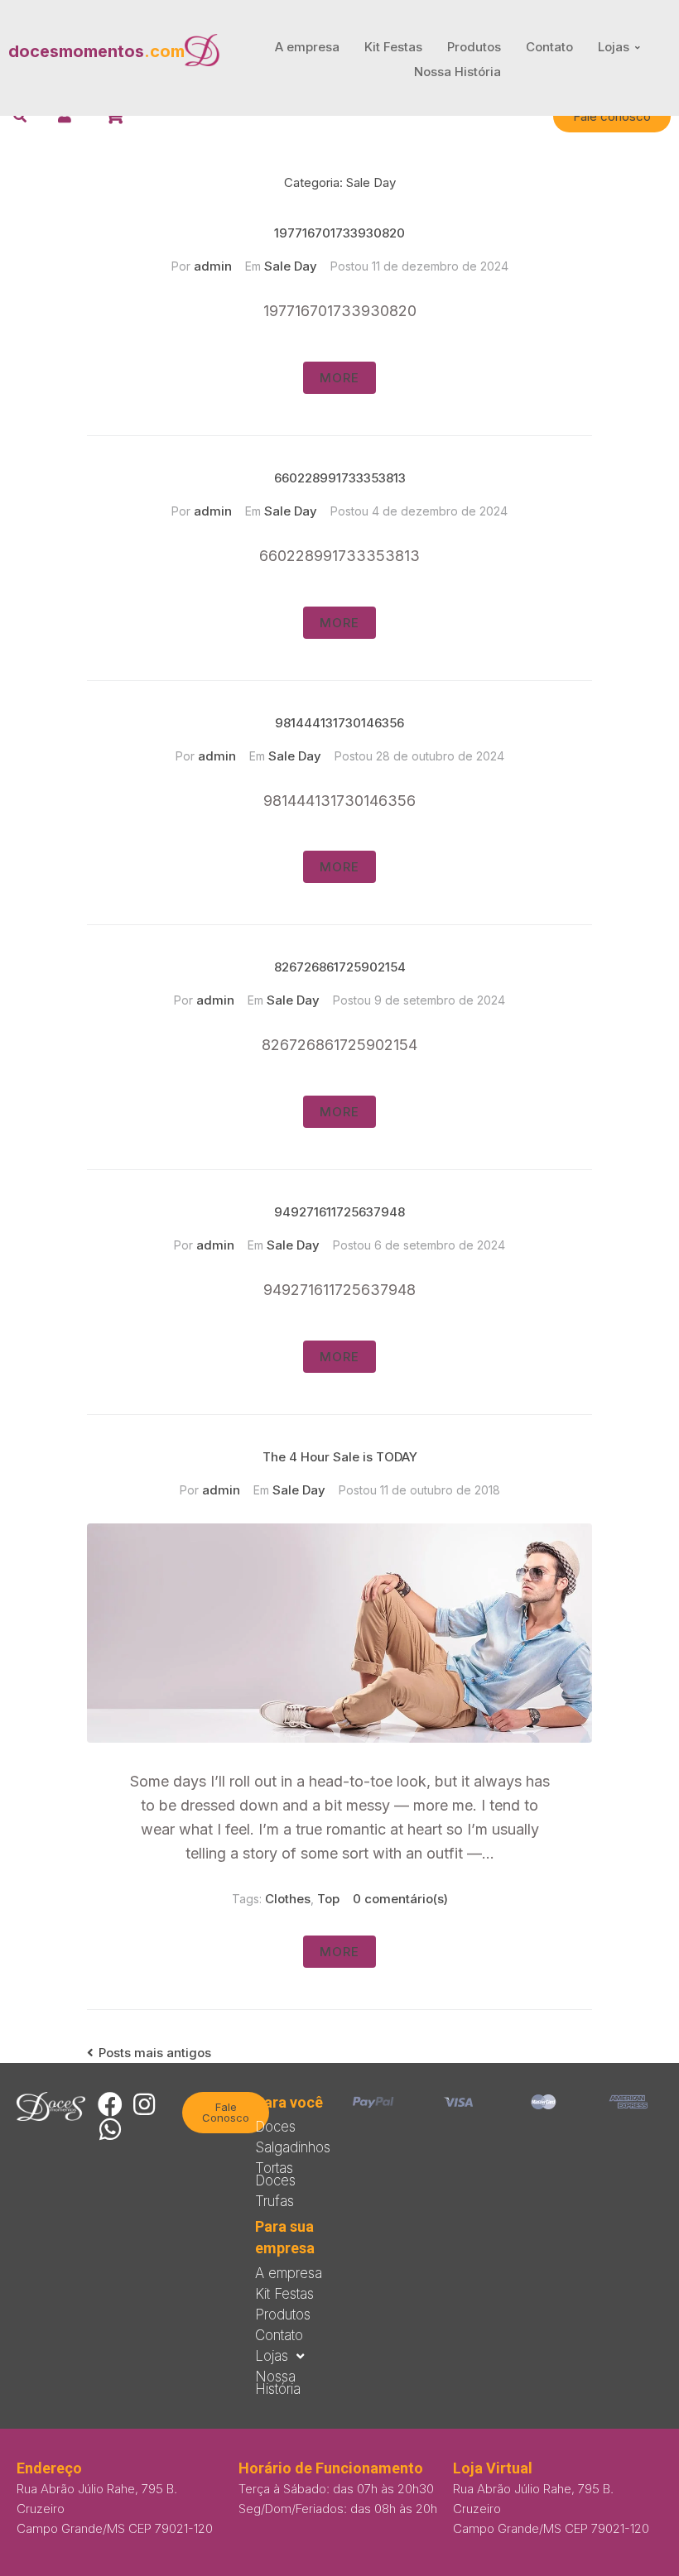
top (328, 1899)
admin (213, 266)
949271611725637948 (339, 1212)
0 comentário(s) (400, 1899)
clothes (288, 1899)
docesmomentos (96, 51)
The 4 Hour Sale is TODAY (340, 1457)
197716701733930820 (339, 233)
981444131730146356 (339, 723)
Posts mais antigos (149, 2053)
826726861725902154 (340, 967)
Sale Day (291, 266)
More (339, 378)
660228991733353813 (340, 478)
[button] (612, 116)
